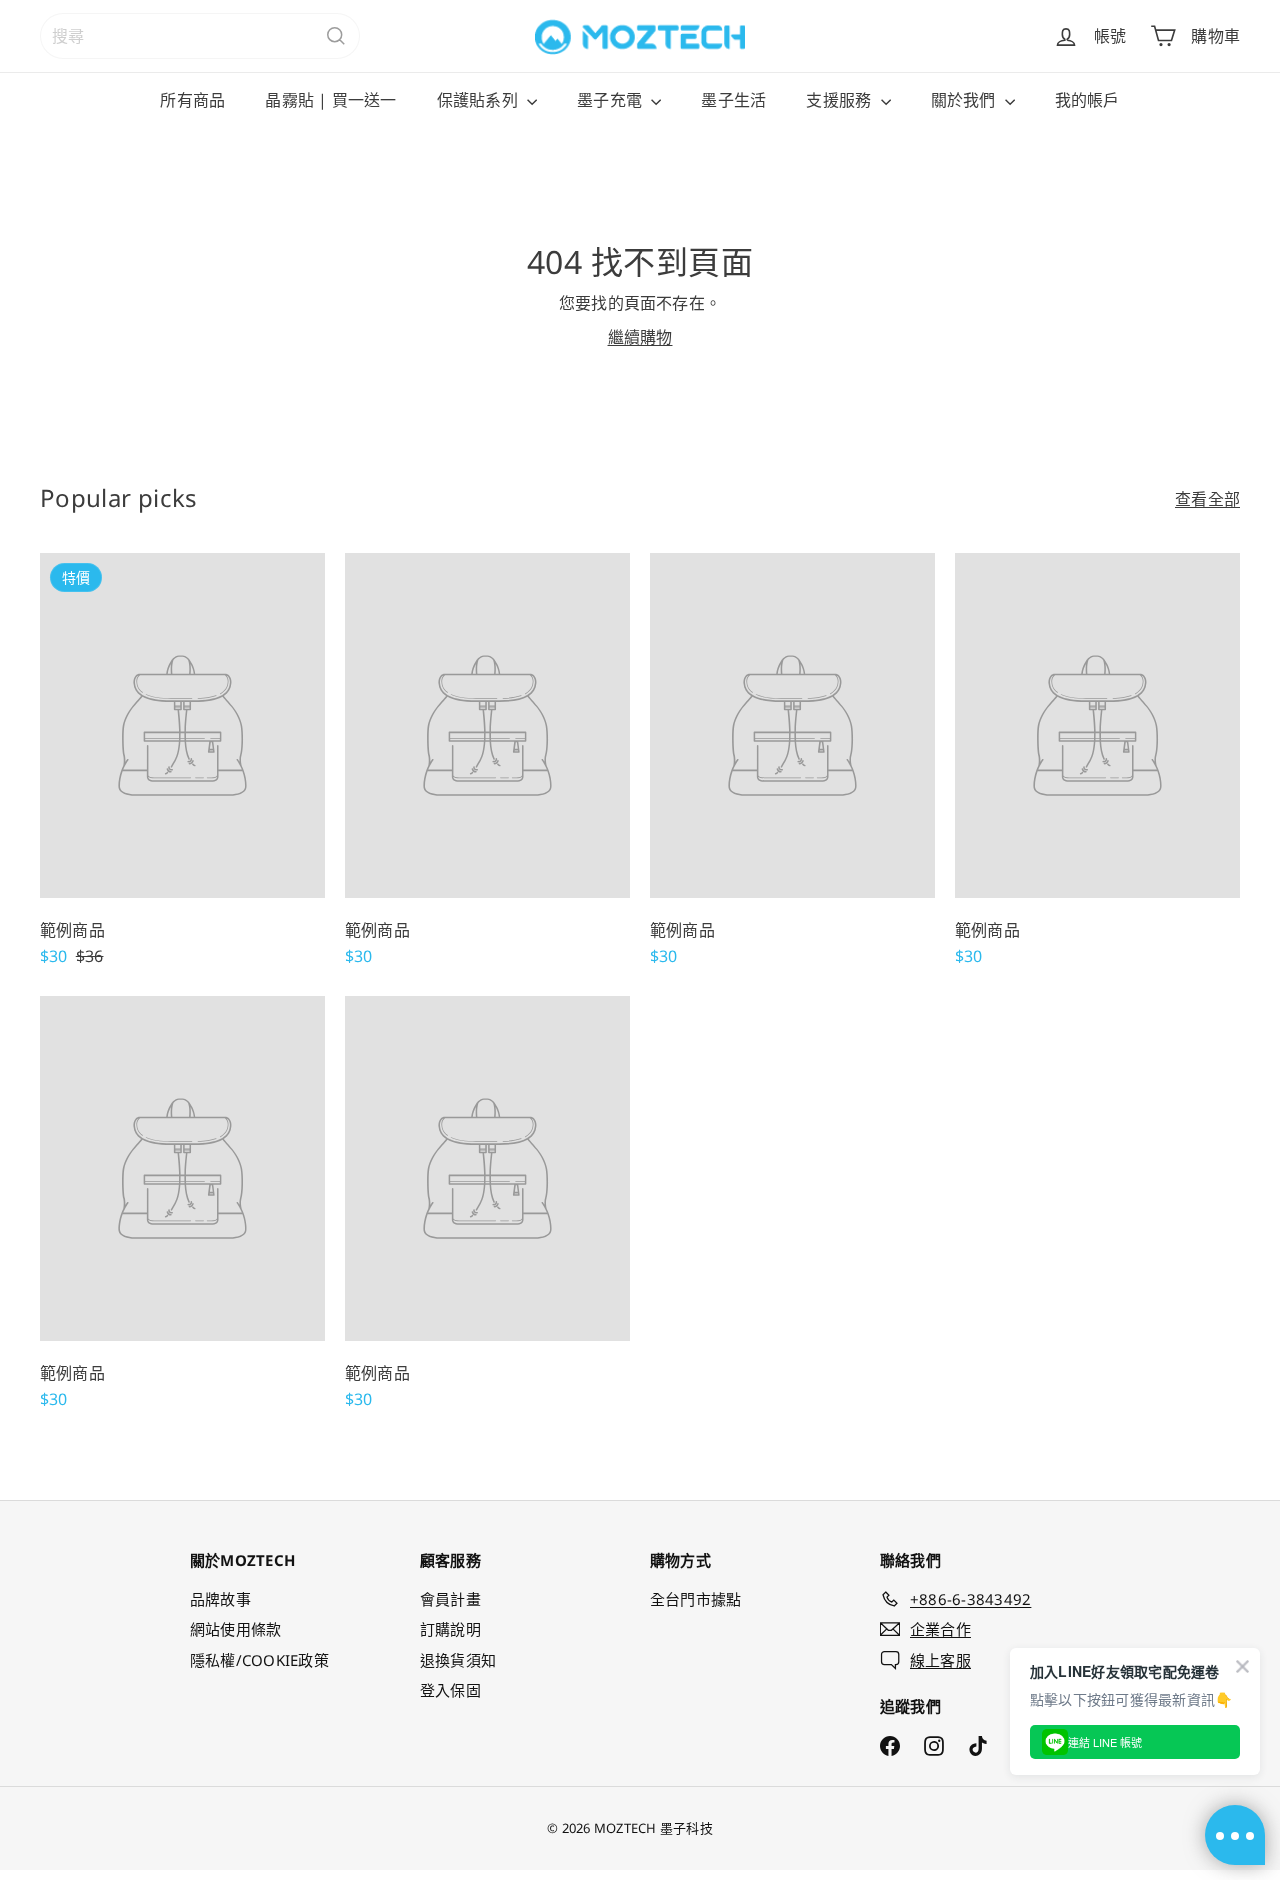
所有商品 (192, 100)
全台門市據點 (695, 1599)
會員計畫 (450, 1599)
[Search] (336, 36)
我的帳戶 (1087, 100)
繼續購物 (640, 337)
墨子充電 (611, 100)
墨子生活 (733, 100)
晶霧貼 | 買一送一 (330, 100)
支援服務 (840, 100)
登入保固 (450, 1690)
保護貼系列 (479, 100)
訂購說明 (450, 1629)
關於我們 (965, 100)
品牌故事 (220, 1599)
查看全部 (1207, 499)
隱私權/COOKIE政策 (259, 1660)
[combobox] (200, 36)
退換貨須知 (458, 1660)
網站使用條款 (235, 1629)
